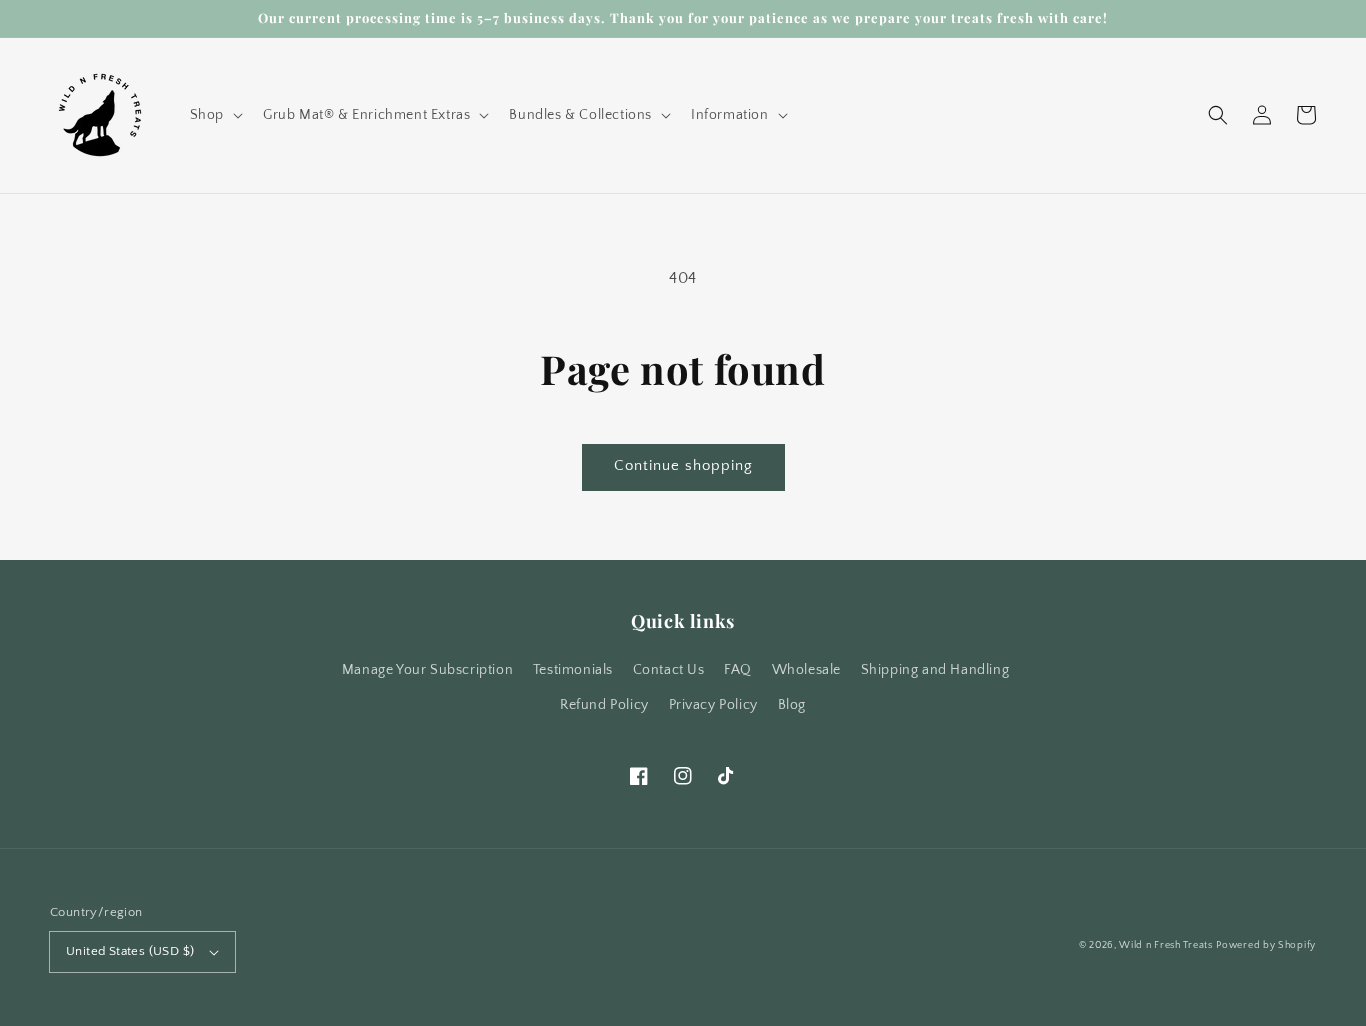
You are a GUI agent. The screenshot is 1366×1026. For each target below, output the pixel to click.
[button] (214, 115)
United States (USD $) (130, 951)
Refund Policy (604, 705)
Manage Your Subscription (427, 670)
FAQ (738, 670)
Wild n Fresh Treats (1165, 945)
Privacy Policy (713, 705)
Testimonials (573, 670)
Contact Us (669, 670)
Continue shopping (683, 465)
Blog (792, 705)
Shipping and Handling (935, 670)
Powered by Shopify (1266, 945)
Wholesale (806, 670)
